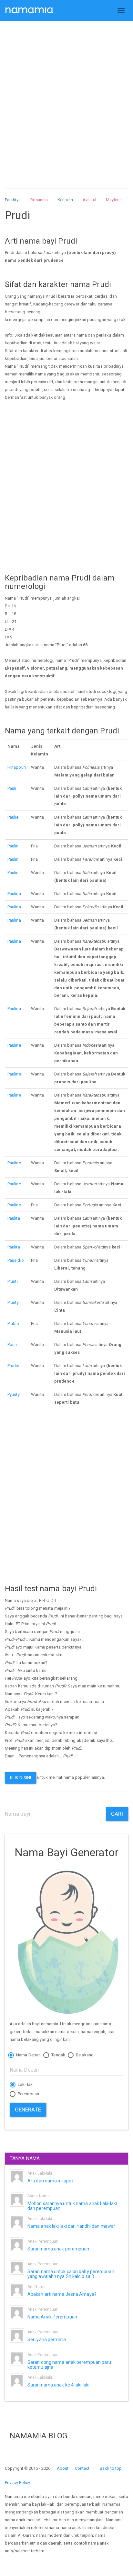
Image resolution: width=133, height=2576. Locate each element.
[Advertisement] (66, 98)
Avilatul (90, 200)
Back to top (111, 2468)
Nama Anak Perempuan (52, 2317)
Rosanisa (39, 200)
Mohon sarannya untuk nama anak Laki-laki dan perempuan (72, 2206)
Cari (117, 1814)
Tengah (58, 2055)
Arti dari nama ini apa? (51, 2181)
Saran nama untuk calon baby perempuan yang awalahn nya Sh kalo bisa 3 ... (71, 2274)
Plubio (13, 1323)
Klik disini (20, 1778)
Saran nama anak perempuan (58, 2249)
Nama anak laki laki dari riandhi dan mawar (71, 2226)
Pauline (14, 1045)
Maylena (114, 200)
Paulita (14, 1218)
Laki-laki (25, 2084)
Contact (82, 2468)
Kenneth (65, 200)
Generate (28, 2110)
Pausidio (16, 1260)
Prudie (13, 1366)
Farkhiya (13, 200)
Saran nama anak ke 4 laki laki (58, 2385)
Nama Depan (28, 2055)
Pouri (12, 1345)
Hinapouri (17, 767)
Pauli (12, 788)
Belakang (84, 2055)
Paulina (14, 894)
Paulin (13, 846)
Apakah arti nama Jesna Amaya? (62, 2294)
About (63, 2468)
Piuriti (13, 1281)
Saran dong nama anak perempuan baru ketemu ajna (69, 2365)
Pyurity (14, 1394)
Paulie (13, 817)
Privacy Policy (17, 2483)
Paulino (14, 1205)
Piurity (13, 1302)
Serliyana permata (47, 2340)
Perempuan (28, 2094)
